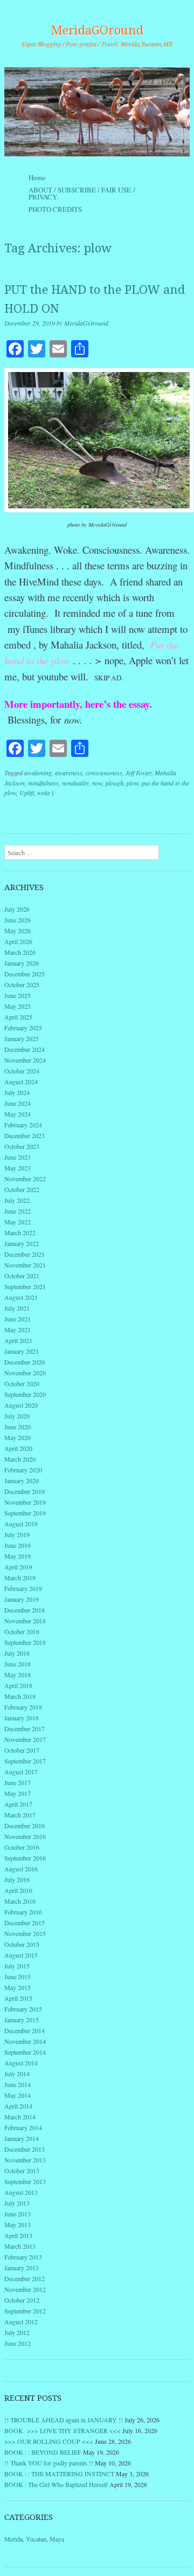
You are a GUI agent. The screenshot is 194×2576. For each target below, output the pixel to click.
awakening (38, 773)
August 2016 (21, 1869)
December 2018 (25, 1610)
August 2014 (21, 2063)
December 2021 (25, 1254)
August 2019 (21, 1524)
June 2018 (18, 1664)
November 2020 (25, 1373)
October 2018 (22, 1631)
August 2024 (21, 1082)
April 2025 (18, 1017)
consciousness (104, 773)
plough (115, 783)
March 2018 (20, 1696)
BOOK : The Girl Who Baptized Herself (56, 2484)
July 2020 (17, 1416)
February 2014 (23, 2127)
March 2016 (20, 1901)
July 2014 (17, 2074)
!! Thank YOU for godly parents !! (49, 2463)
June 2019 (18, 1545)
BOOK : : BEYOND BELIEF (43, 2452)
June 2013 (18, 2214)
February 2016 (23, 1912)
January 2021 (22, 1351)
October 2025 (22, 984)
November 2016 (25, 1836)
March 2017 (20, 1815)
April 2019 (18, 1567)
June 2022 (18, 1211)
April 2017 (18, 1804)
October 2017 (22, 1750)
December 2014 (25, 2030)
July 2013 (17, 2203)
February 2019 (23, 1588)
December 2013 (25, 2149)
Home (37, 177)
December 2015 (25, 1923)
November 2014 (25, 2041)
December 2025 (25, 974)
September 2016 (25, 1858)
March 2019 (20, 1578)
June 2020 (18, 1427)
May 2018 (18, 1675)
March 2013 (20, 2246)
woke (44, 793)
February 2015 (23, 2009)
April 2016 (18, 1890)
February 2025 (23, 1028)
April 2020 (18, 1448)
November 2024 (25, 1060)
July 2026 (17, 909)
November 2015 (25, 1933)
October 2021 (22, 1276)
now (97, 783)
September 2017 (25, 1761)
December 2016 (25, 1826)
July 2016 (17, 1879)
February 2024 (23, 1125)
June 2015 (18, 1976)
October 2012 (22, 2300)
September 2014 (25, 2052)
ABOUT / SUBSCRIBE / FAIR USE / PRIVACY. (82, 193)
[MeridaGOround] (97, 112)
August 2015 (21, 1955)
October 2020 (22, 1383)
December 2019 (25, 1491)
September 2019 (25, 1513)
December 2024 (25, 1049)
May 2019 (18, 1556)
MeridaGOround (97, 30)
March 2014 (20, 2117)
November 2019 (25, 1502)
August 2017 (21, 1772)
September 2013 (25, 2181)
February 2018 (23, 1707)
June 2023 (18, 1157)
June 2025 (18, 995)
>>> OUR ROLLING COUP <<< (49, 2441)
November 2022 (25, 1179)
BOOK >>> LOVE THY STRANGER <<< (63, 2430)
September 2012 (25, 2311)
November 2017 (25, 1739)
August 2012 (21, 2322)
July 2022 (17, 1200)
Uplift (27, 793)
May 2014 (18, 2095)
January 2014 (22, 2138)
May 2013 (18, 2224)
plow (133, 783)
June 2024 (18, 1103)
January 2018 (22, 1718)
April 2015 (18, 1998)
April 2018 (18, 1685)
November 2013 (25, 2160)
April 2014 (18, 2106)
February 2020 (23, 1470)
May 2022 (18, 1222)
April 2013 (18, 2235)
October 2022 (22, 1189)
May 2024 (18, 1114)
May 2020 (18, 1437)
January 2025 (22, 1038)
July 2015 (17, 1966)
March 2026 (20, 952)
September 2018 (25, 1642)
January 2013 (22, 2268)
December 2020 (25, 1362)
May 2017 (18, 1793)
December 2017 (25, 1728)
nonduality (75, 783)
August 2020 (21, 1405)
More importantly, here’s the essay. (78, 704)
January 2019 (22, 1599)
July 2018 (17, 1653)
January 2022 (22, 1243)
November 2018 (25, 1621)
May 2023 (18, 1168)
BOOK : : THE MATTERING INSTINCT (59, 2474)
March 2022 (20, 1232)
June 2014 (18, 2084)
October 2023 (22, 1146)
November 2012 (25, 2289)
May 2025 (18, 1006)
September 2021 (25, 1286)
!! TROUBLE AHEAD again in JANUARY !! (64, 2420)
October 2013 (22, 2171)
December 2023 (25, 1135)
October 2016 (22, 1847)
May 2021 (18, 1330)
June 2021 (18, 1319)
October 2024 (22, 1071)
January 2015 (22, 2020)
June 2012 (18, 2343)
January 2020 (22, 1480)
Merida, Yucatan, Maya (34, 2539)
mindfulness (43, 783)
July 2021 (17, 1308)
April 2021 (18, 1340)
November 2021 (25, 1265)
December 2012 (25, 2278)
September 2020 (25, 1394)
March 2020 (20, 1459)
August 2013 (21, 2192)
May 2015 (18, 1987)
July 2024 (17, 1092)
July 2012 (17, 2332)
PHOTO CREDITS (55, 209)
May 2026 (18, 931)
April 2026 (18, 941)
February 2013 (23, 2257)
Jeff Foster (138, 773)
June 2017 (18, 1782)
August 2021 (21, 1297)
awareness (69, 773)
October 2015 (22, 1944)
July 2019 (17, 1534)
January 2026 (22, 963)
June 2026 (18, 920)
